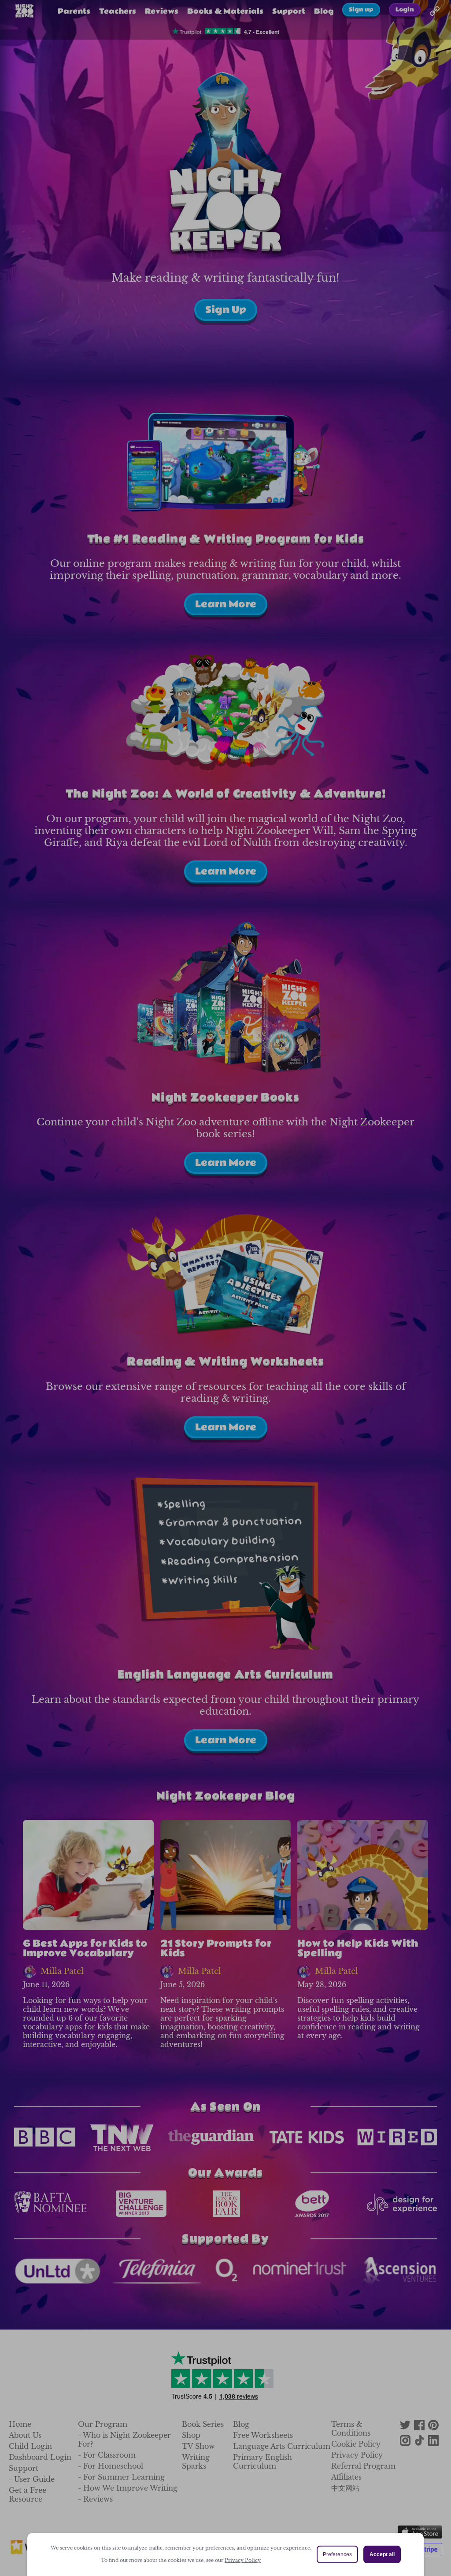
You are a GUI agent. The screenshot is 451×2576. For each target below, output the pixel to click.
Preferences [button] (337, 2554)
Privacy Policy (243, 2560)
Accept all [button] (382, 2554)
